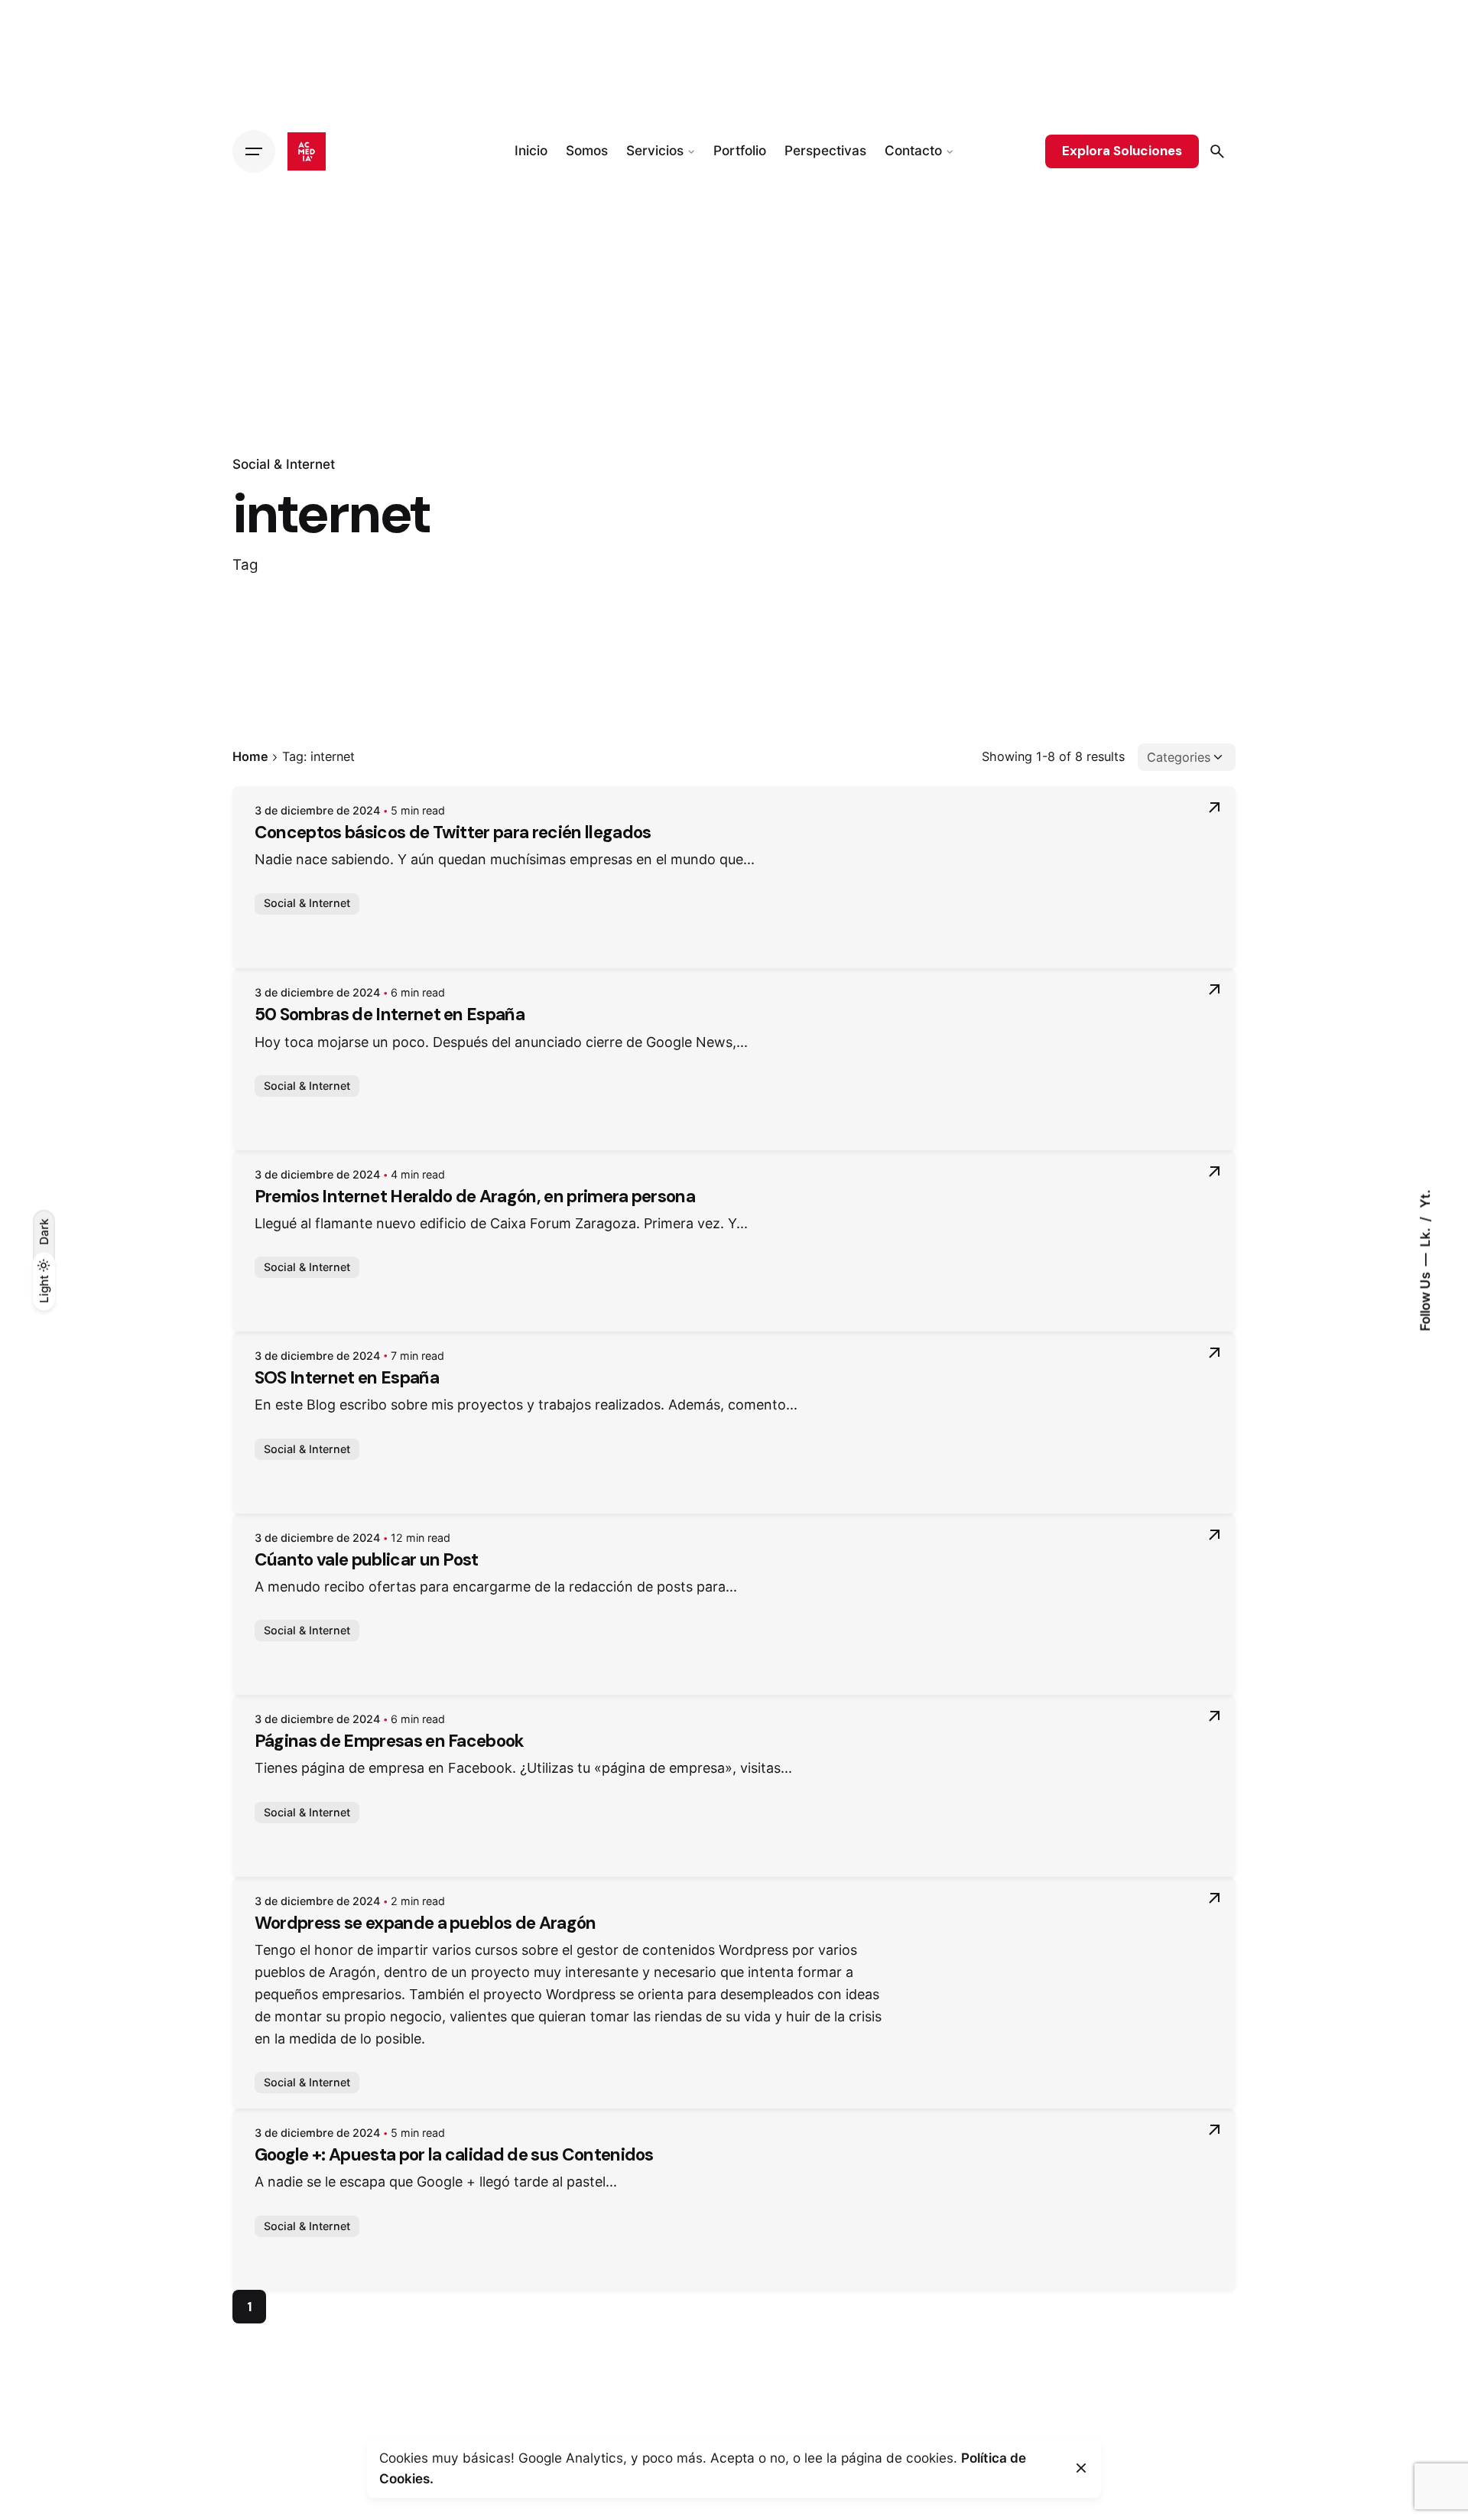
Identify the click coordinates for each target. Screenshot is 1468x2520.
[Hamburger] (254, 151)
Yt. (1425, 1198)
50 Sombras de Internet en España (390, 1015)
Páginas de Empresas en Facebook (390, 1741)
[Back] (44, 346)
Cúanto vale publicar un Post (367, 1560)
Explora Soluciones (1122, 151)
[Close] (1081, 2468)
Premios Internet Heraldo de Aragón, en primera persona (475, 1197)
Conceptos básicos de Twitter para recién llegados (453, 832)
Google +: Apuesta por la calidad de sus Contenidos (454, 2155)
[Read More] (1214, 808)
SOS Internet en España (347, 1378)
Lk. (1425, 1236)
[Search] (1217, 151)
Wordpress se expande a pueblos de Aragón (425, 1923)
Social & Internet (284, 464)
